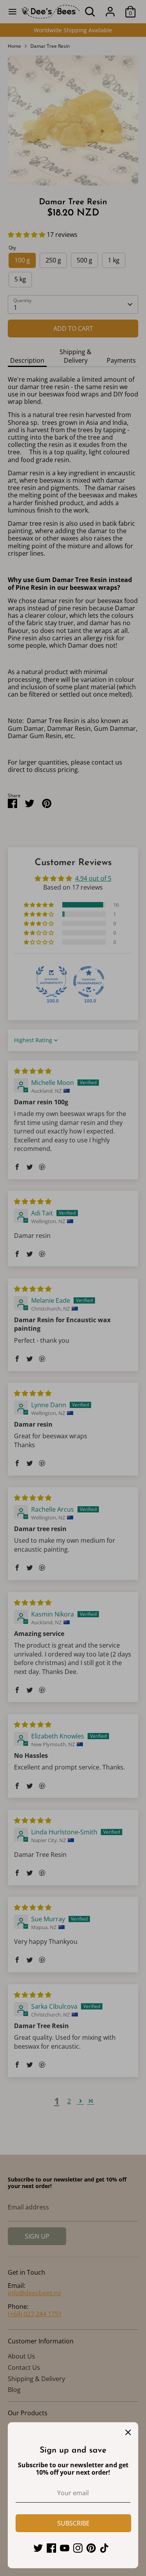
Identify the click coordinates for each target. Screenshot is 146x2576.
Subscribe (73, 2523)
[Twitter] (38, 2548)
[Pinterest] (91, 2548)
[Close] (128, 2432)
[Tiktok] (104, 2548)
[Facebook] (51, 2548)
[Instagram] (78, 2548)
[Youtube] (65, 2548)
